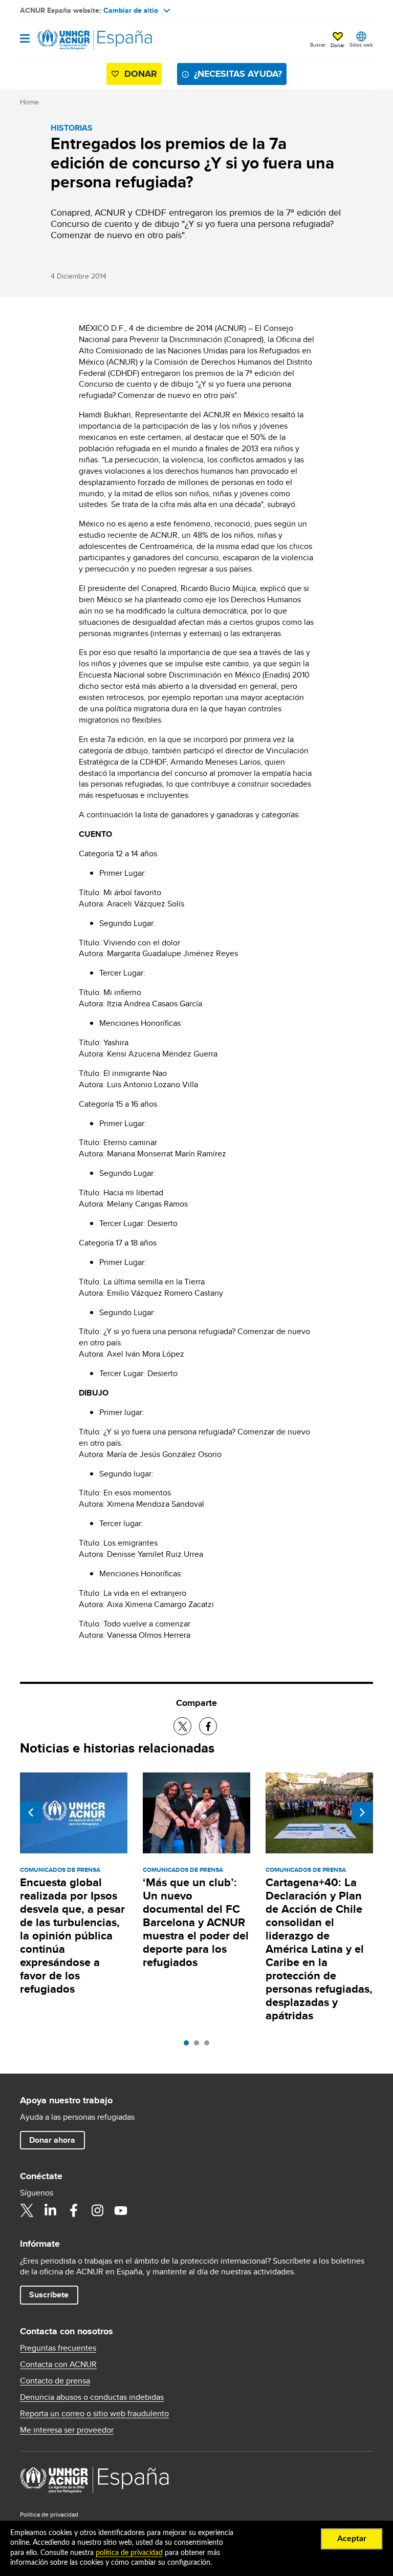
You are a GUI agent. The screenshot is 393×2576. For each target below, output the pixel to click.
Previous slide (31, 1812)
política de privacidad (129, 2553)
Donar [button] (337, 45)
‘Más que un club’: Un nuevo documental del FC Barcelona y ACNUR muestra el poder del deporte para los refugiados (196, 1922)
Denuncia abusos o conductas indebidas (92, 2397)
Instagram (97, 2210)
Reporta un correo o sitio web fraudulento (94, 2414)
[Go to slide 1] (189, 2045)
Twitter (27, 2210)
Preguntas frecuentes (58, 2348)
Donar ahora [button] (52, 2140)
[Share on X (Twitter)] (182, 1726)
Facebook (74, 2210)
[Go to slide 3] (209, 2045)
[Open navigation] (25, 39)
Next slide (362, 1812)
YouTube (121, 2210)
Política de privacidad (49, 2514)
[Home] (72, 40)
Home (29, 102)
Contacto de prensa (55, 2381)
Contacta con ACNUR (58, 2364)
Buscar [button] (318, 45)
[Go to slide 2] (199, 2045)
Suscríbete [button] (49, 2295)
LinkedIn (50, 2210)
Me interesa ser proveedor (67, 2430)
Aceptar (352, 2539)
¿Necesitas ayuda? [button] (238, 74)
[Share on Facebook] (208, 1726)
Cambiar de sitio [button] (131, 10)
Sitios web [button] (361, 45)
